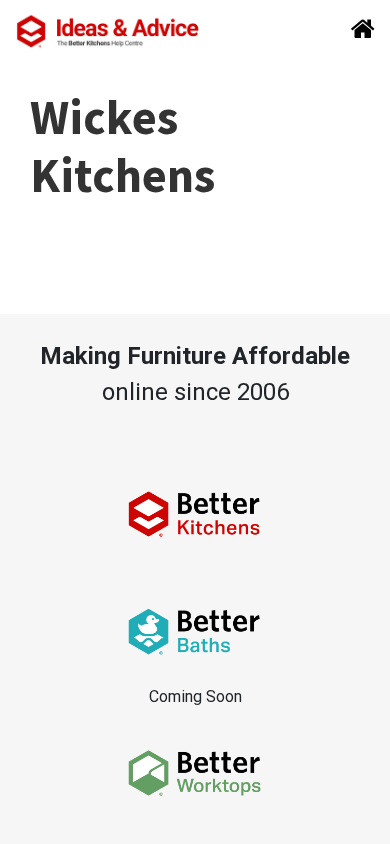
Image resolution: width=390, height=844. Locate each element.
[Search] (357, 30)
